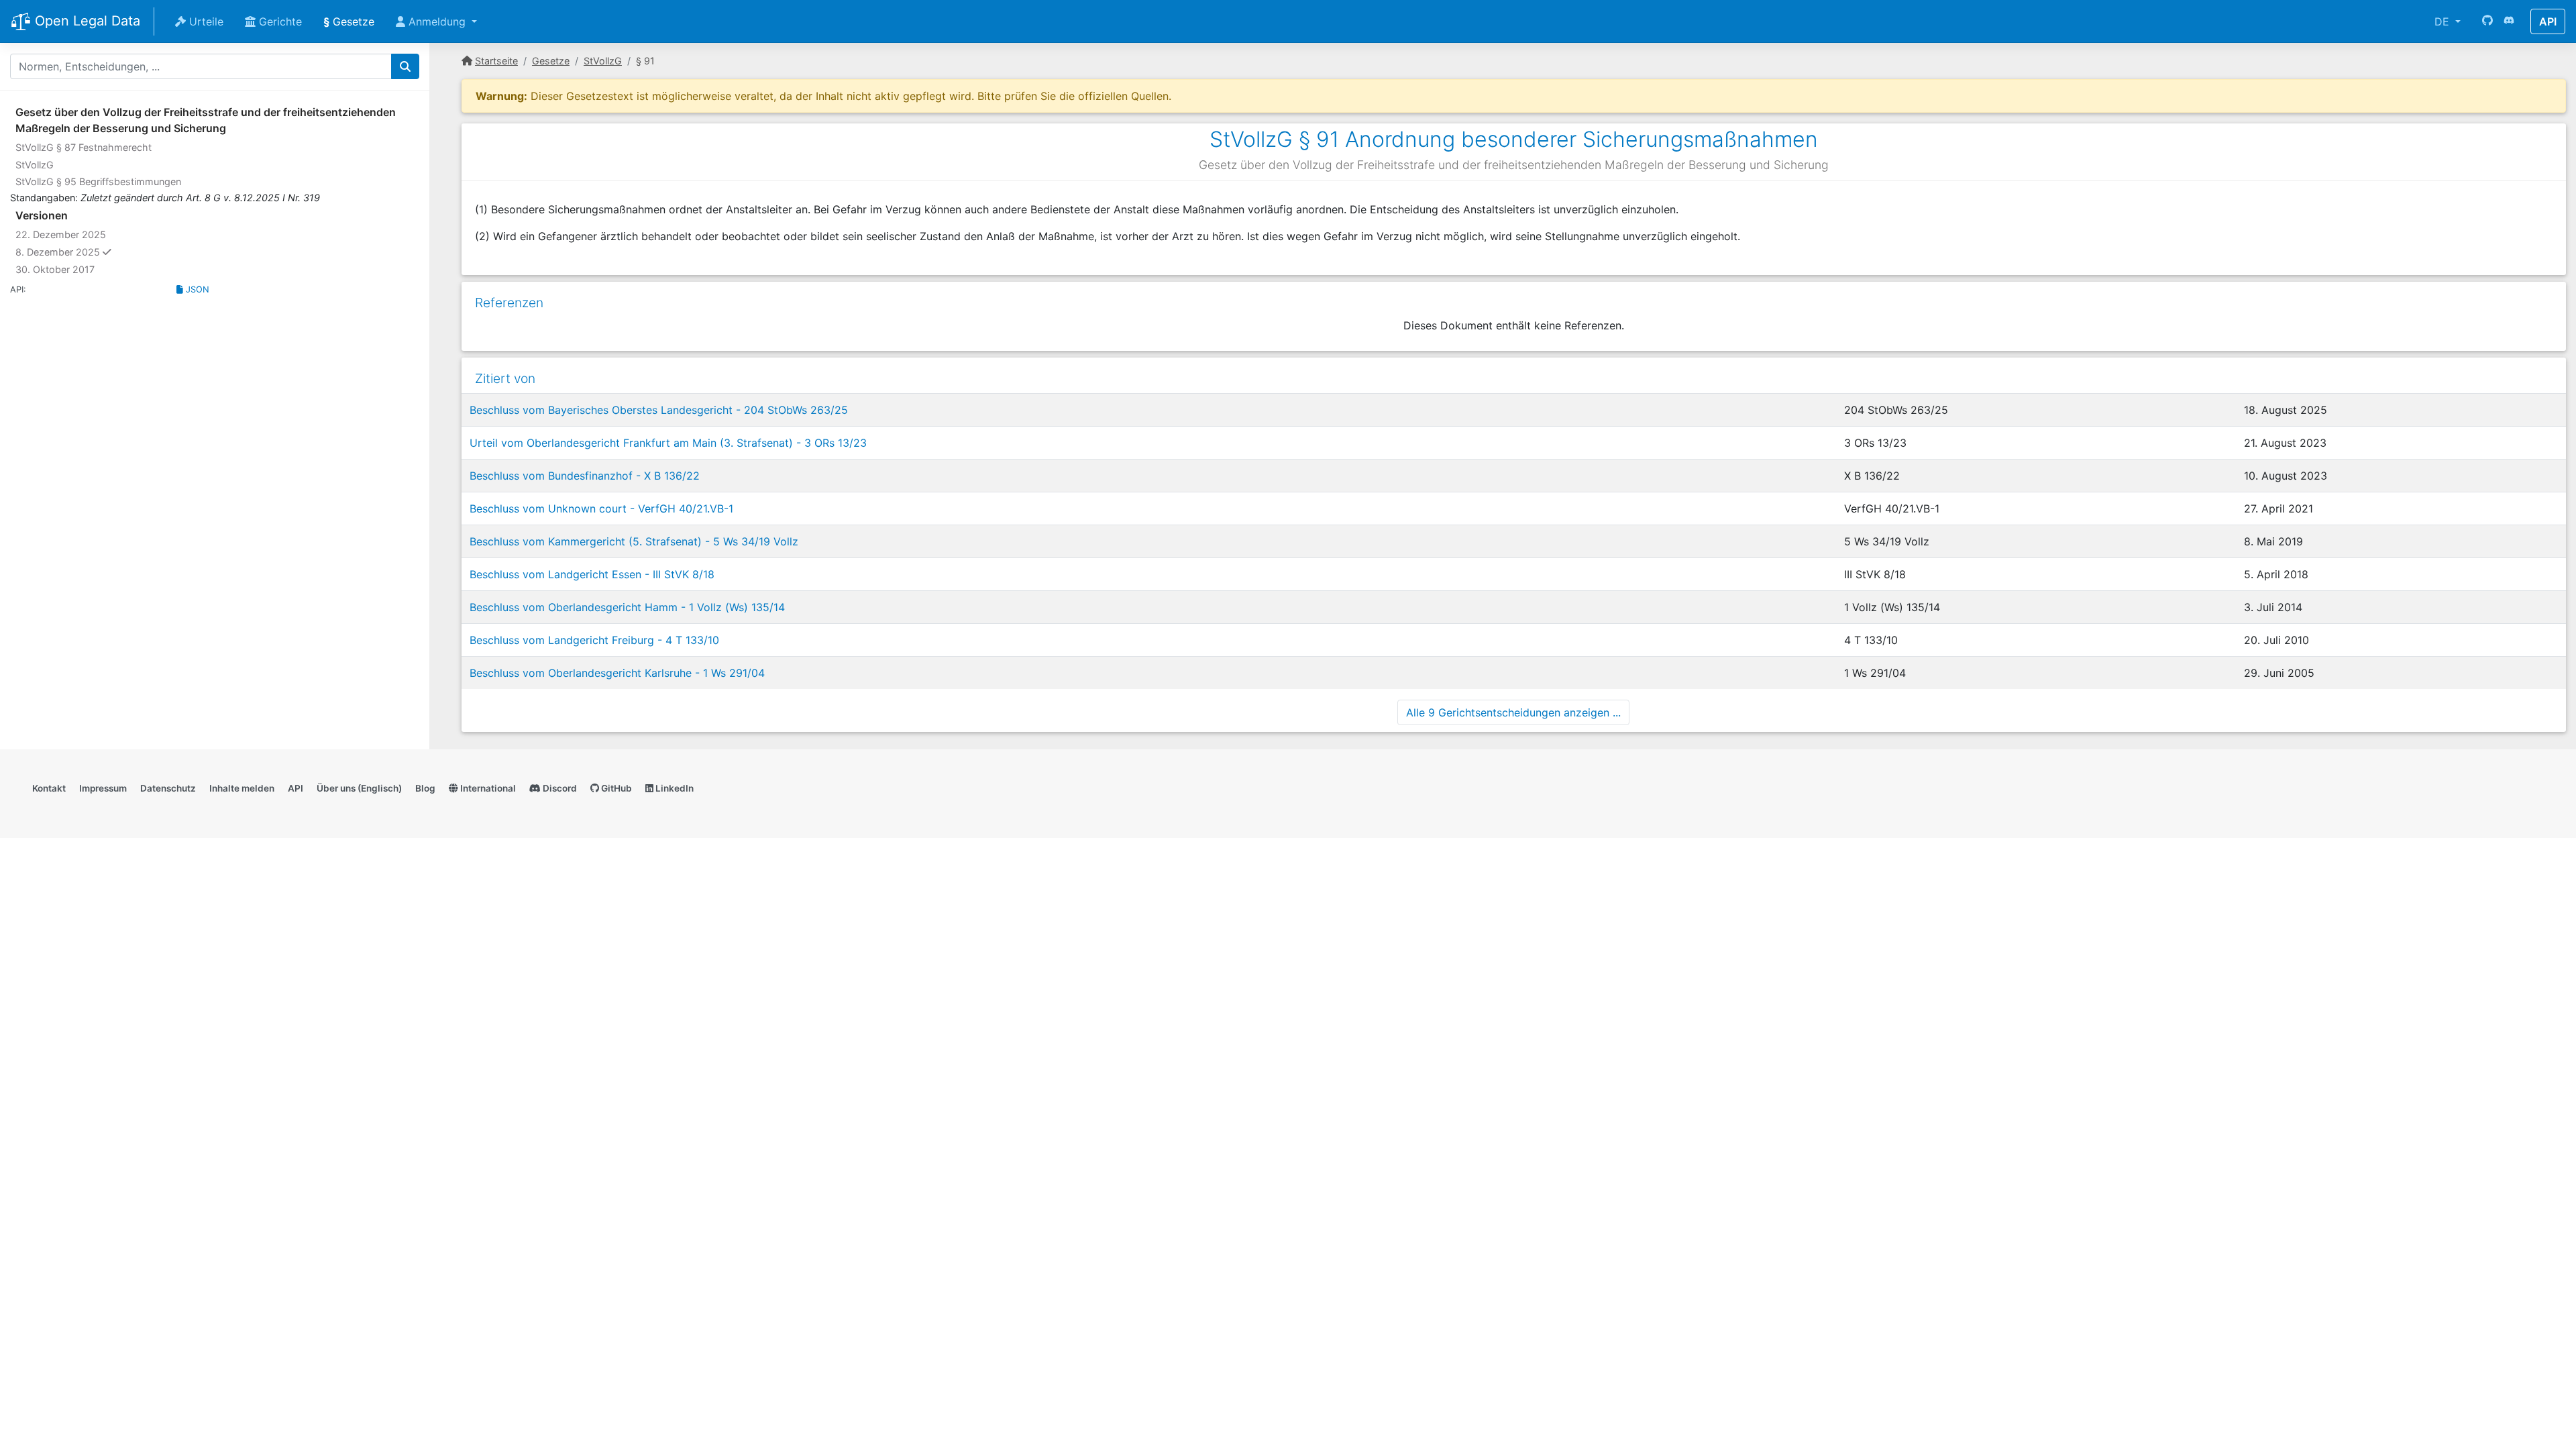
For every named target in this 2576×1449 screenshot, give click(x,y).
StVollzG (35, 165)
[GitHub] (2487, 21)
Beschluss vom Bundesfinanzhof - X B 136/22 (585, 476)
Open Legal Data (86, 21)
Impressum (103, 788)
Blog (425, 788)
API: (18, 289)
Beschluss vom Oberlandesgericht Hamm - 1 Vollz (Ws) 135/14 (627, 607)
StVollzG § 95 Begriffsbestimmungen (98, 181)
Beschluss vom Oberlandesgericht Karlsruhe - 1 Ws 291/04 (617, 673)
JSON (196, 289)
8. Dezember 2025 (89, 252)
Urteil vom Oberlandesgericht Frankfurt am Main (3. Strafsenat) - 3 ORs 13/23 (668, 443)
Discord (559, 788)
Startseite (496, 61)
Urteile (205, 21)
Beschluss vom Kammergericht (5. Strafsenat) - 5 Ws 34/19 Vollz (634, 541)
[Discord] (2509, 21)
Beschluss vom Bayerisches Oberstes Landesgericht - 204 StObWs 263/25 (659, 410)
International (487, 788)
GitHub (615, 788)
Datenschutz (168, 788)
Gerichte (279, 21)
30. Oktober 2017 (55, 269)
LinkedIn (674, 788)
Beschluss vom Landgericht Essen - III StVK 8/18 (592, 574)
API (2548, 21)
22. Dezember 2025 (61, 234)
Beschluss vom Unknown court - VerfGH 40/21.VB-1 (601, 508)
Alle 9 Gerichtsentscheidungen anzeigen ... (1513, 712)
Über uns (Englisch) (359, 788)
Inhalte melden (242, 788)
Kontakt (49, 788)
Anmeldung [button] (437, 21)
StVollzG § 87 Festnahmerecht (84, 147)
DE (2444, 21)
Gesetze (349, 21)
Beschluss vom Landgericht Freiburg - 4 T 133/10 (594, 640)
